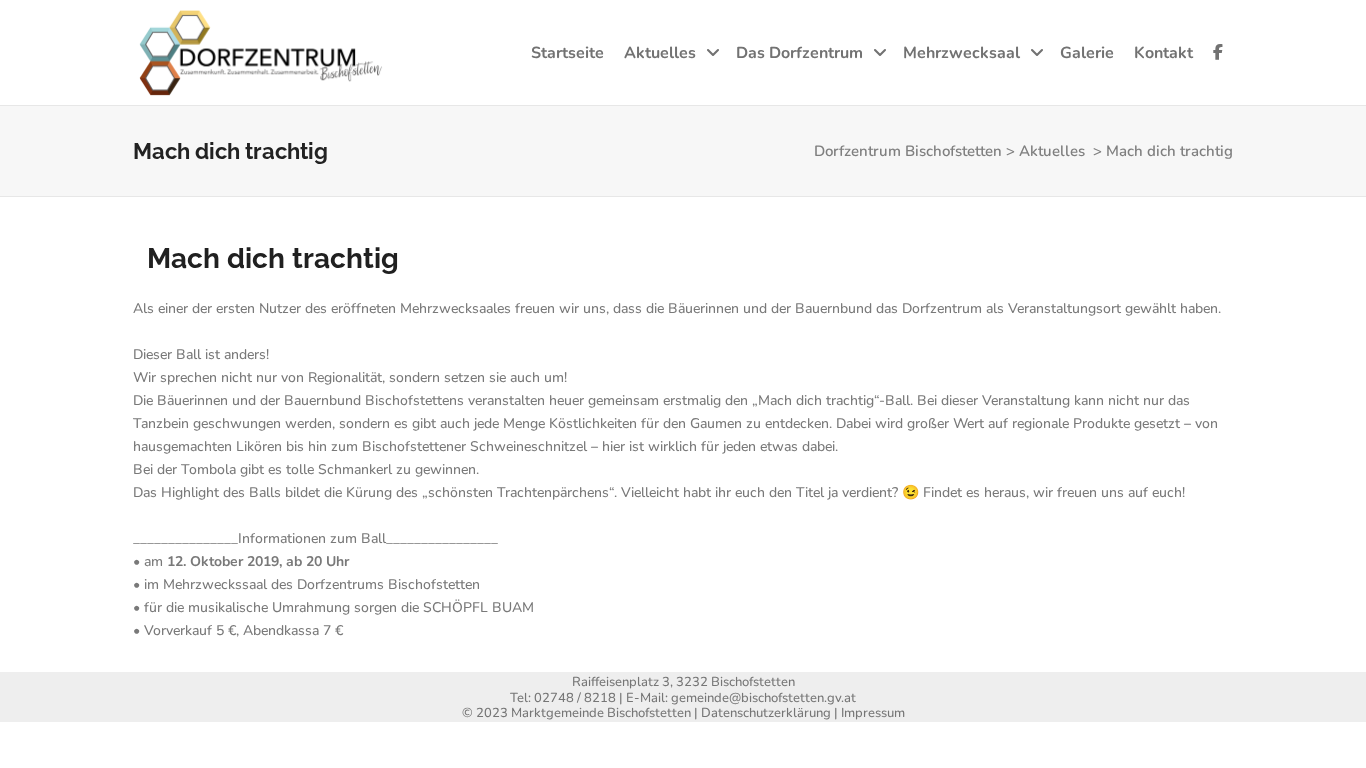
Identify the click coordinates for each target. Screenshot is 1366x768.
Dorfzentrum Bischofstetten (908, 151)
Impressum (873, 713)
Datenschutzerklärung (766, 713)
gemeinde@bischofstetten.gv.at (763, 698)
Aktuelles (1052, 151)
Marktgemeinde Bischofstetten (601, 713)
